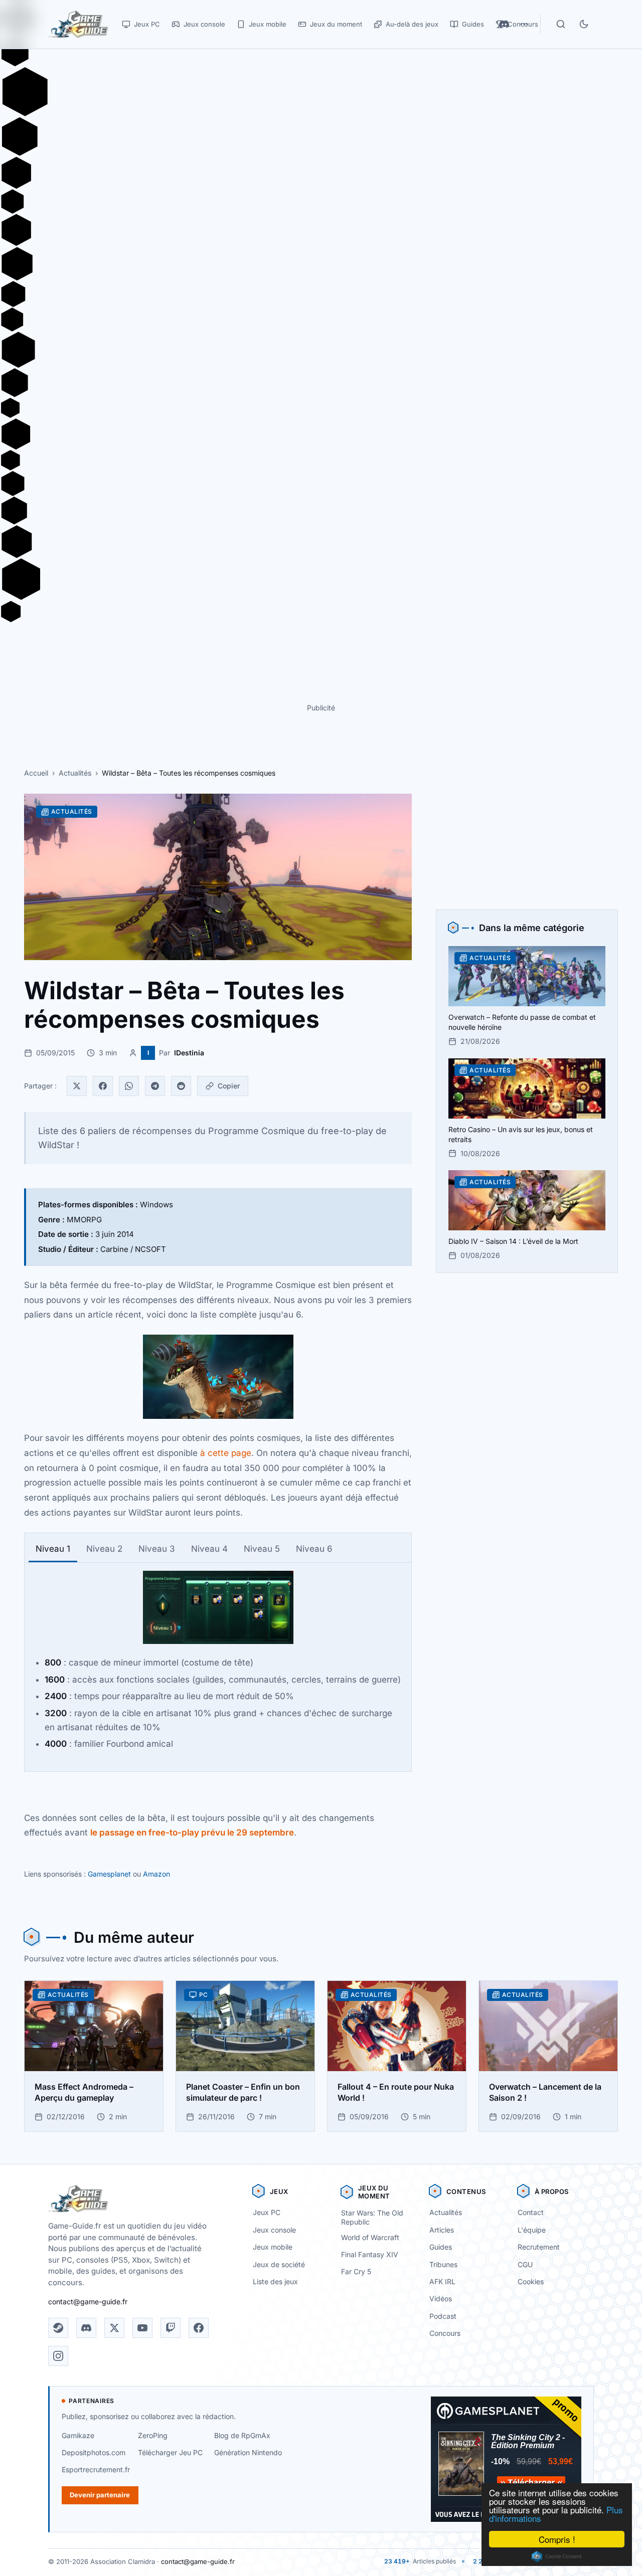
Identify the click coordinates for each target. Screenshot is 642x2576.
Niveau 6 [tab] (314, 1549)
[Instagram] (58, 2356)
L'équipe (532, 2230)
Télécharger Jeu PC (170, 2452)
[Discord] (86, 2328)
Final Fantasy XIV (370, 2254)
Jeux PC (267, 2212)
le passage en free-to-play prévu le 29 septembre (192, 1832)
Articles (442, 2230)
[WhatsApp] (129, 1086)
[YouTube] (142, 2328)
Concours (445, 2333)
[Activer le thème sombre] (584, 24)
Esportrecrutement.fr (96, 2469)
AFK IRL (442, 2281)
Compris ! (557, 2539)
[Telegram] (155, 1086)
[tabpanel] (218, 1661)
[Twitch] (171, 2328)
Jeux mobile (273, 2247)
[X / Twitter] (114, 2328)
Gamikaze (78, 2435)
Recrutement (539, 2247)
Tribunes (443, 2264)
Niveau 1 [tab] (53, 1549)
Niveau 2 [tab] (104, 1549)
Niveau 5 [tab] (262, 1549)
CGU (525, 2264)
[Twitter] (77, 1086)
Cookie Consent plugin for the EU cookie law (557, 2556)
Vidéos (441, 2298)
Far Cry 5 (356, 2271)
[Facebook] (103, 1086)
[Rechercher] (561, 24)
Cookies (531, 2281)
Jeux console (274, 2230)
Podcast (443, 2316)
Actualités (75, 773)
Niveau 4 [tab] (209, 1549)
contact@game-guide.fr (88, 2302)
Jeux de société (279, 2264)
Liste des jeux (275, 2281)
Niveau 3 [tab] (157, 1549)
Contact (531, 2212)
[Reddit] (181, 1086)
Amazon (156, 1874)
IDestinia (189, 1053)
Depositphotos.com (94, 2452)
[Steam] (58, 2328)
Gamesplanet (109, 1874)
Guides (441, 2247)
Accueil (36, 773)
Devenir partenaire (100, 2495)
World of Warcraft (370, 2237)
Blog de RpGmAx (242, 2435)
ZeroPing (153, 2435)
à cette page (226, 1453)
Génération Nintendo (248, 2452)
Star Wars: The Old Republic (372, 2218)
